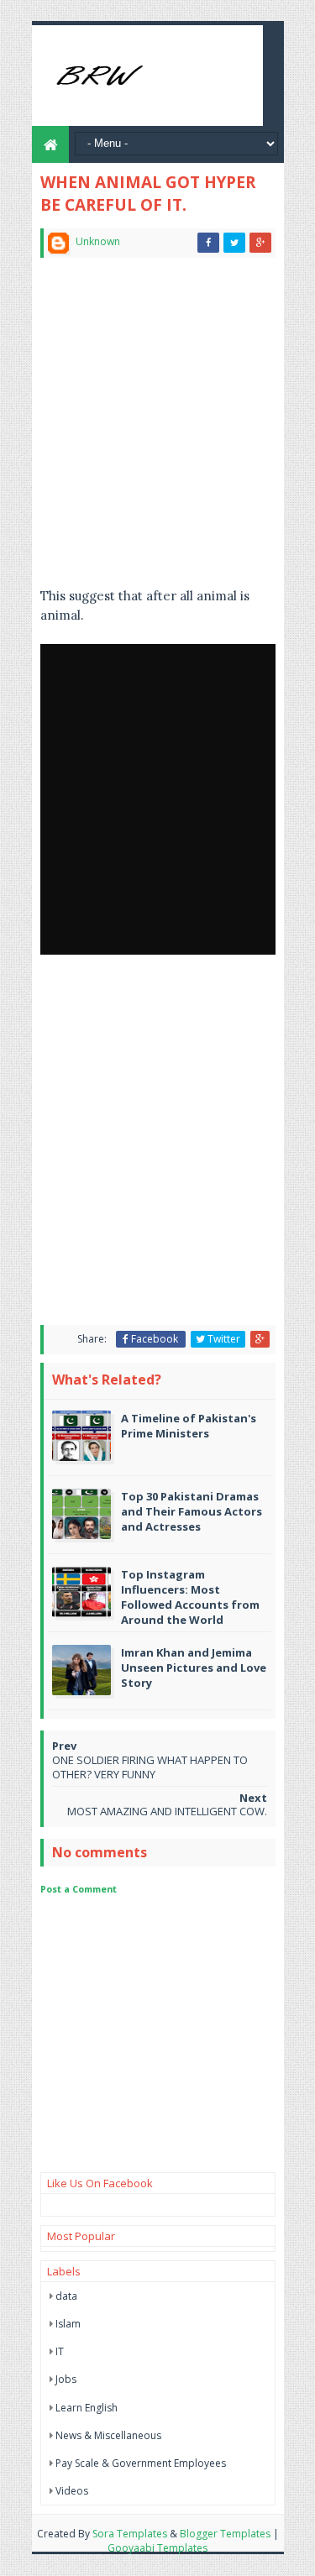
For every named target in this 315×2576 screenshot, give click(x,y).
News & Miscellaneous (108, 2435)
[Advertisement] (157, 429)
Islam (68, 2324)
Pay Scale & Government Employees (141, 2463)
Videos (72, 2491)
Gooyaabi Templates (157, 2548)
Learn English (87, 2408)
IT (60, 2351)
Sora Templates (130, 2534)
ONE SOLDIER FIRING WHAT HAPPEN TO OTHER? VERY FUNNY (150, 1767)
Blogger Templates (225, 2534)
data (66, 2296)
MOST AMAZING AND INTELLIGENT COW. (167, 1811)
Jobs (66, 2379)
